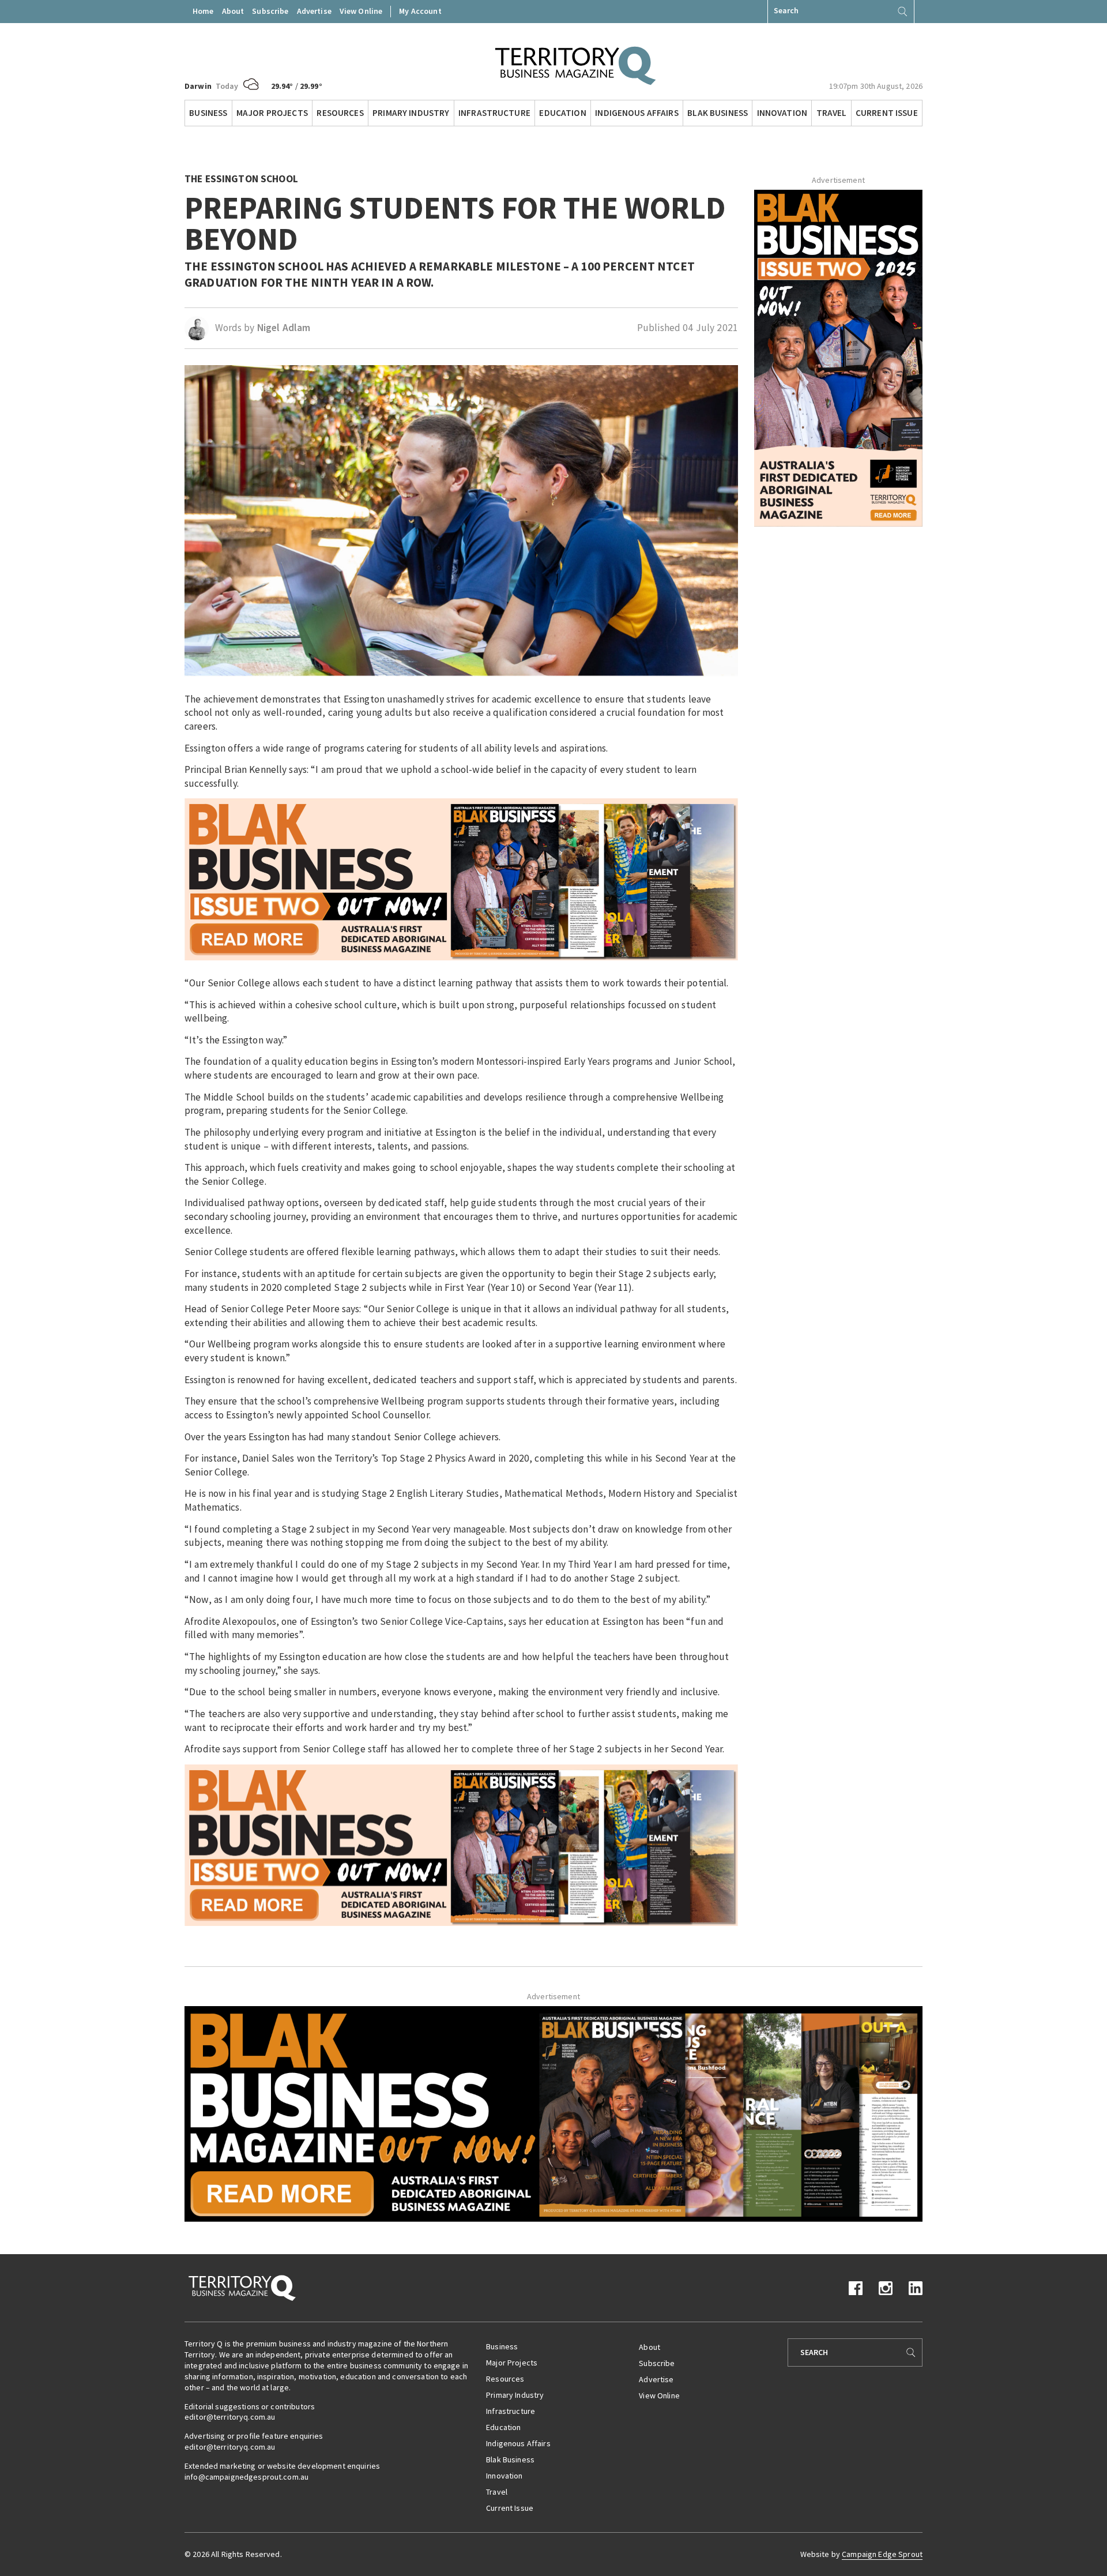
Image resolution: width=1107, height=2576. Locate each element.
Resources (340, 113)
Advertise (314, 11)
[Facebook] (856, 2287)
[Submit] (902, 12)
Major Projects (272, 113)
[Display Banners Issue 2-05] (461, 878)
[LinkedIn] (916, 2287)
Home (203, 11)
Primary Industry (411, 113)
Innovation (782, 113)
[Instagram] (886, 2287)
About (233, 11)
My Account (420, 11)
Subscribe (270, 11)
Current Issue (887, 113)
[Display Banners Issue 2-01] (838, 357)
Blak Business (718, 113)
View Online (361, 11)
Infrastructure (494, 113)
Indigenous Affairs (637, 113)
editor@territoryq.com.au (230, 2417)
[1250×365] (553, 2113)
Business (208, 113)
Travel (832, 113)
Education (562, 113)
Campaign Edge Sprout (882, 2554)
